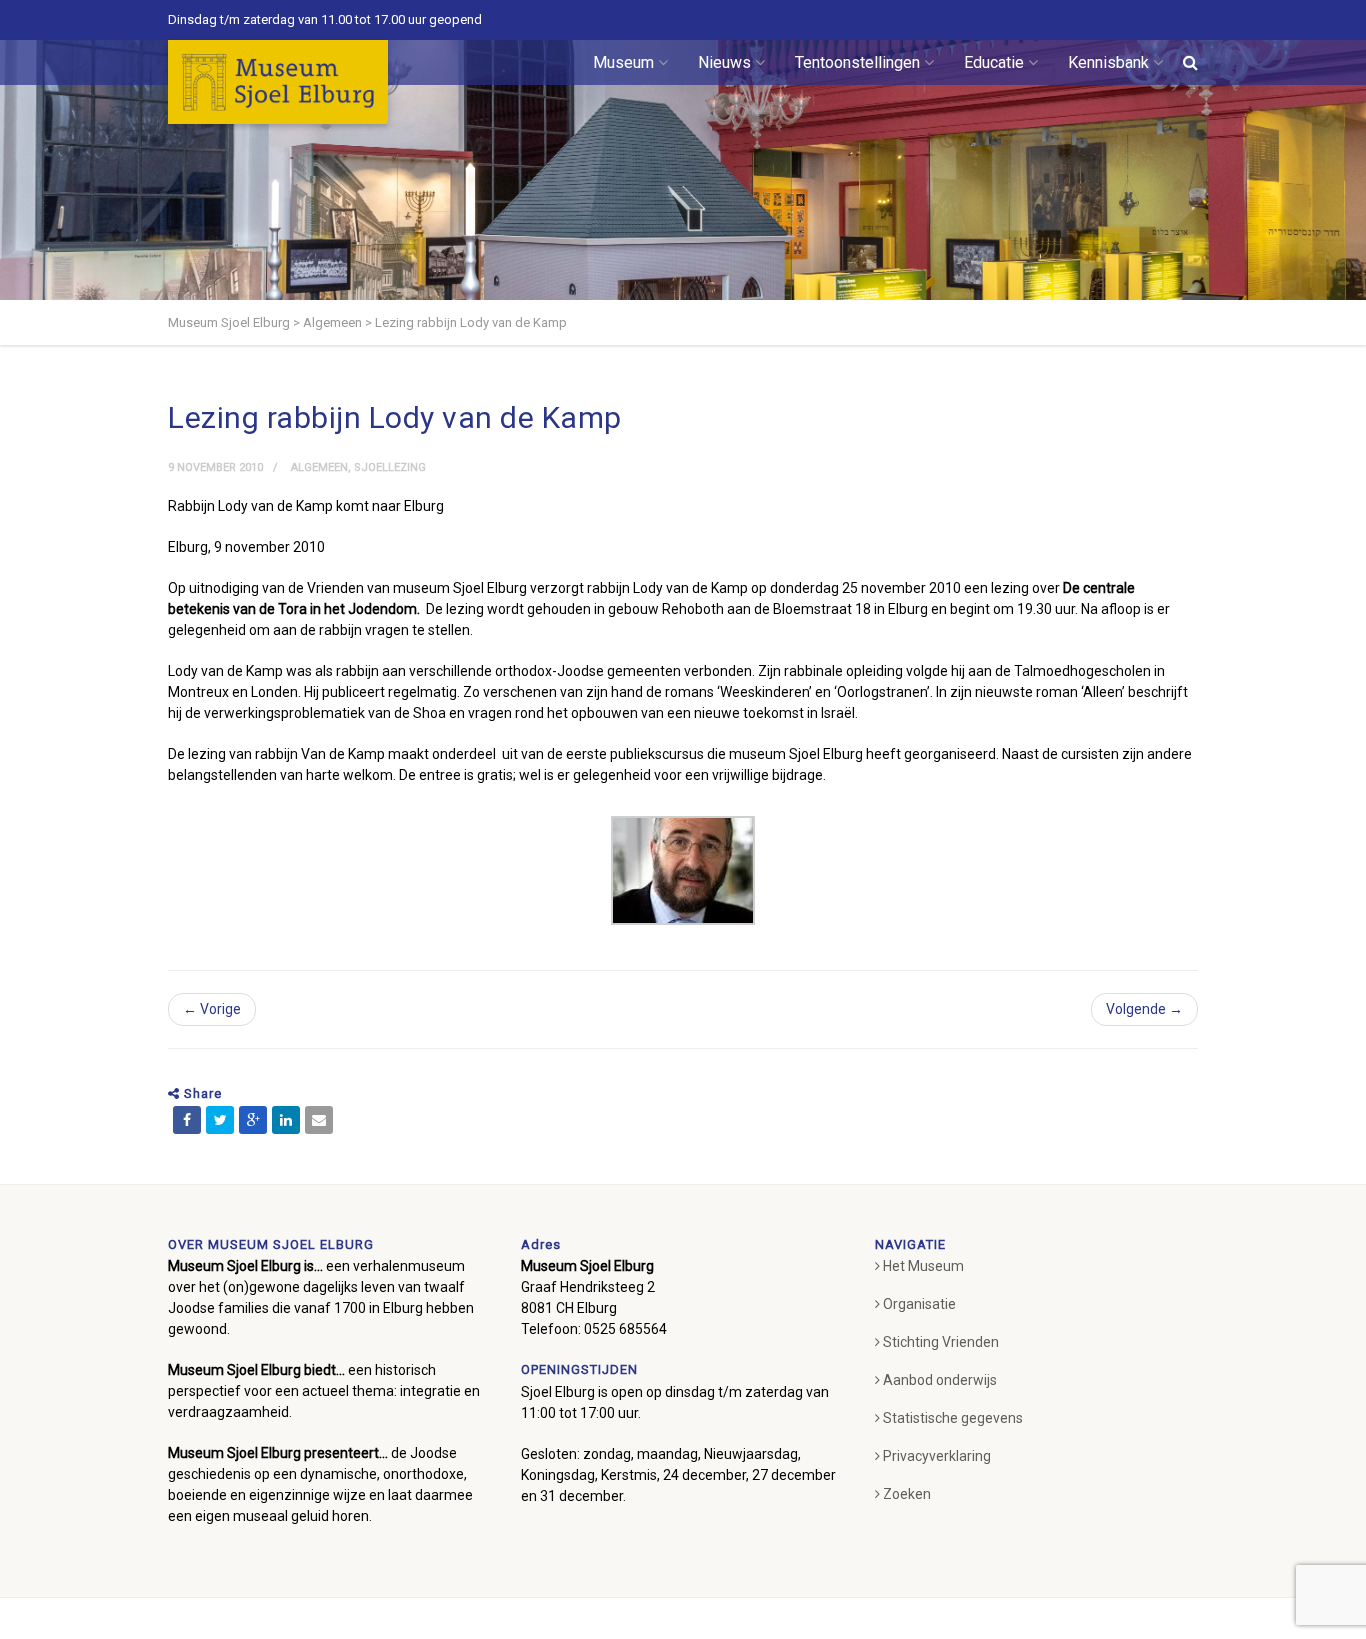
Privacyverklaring (937, 1456)
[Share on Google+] (253, 1120)
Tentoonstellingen (857, 62)
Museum (623, 62)
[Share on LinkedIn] (286, 1120)
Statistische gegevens (953, 1418)
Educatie (994, 62)
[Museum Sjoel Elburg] (278, 82)
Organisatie (919, 1304)
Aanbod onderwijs (940, 1380)
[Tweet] (220, 1120)
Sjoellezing (390, 467)
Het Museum (923, 1266)
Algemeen (319, 467)
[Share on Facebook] (187, 1120)
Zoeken (907, 1494)
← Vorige (212, 1009)
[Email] (319, 1120)
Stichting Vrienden (941, 1342)
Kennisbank (1108, 62)
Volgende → (1144, 1009)
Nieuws (724, 62)
